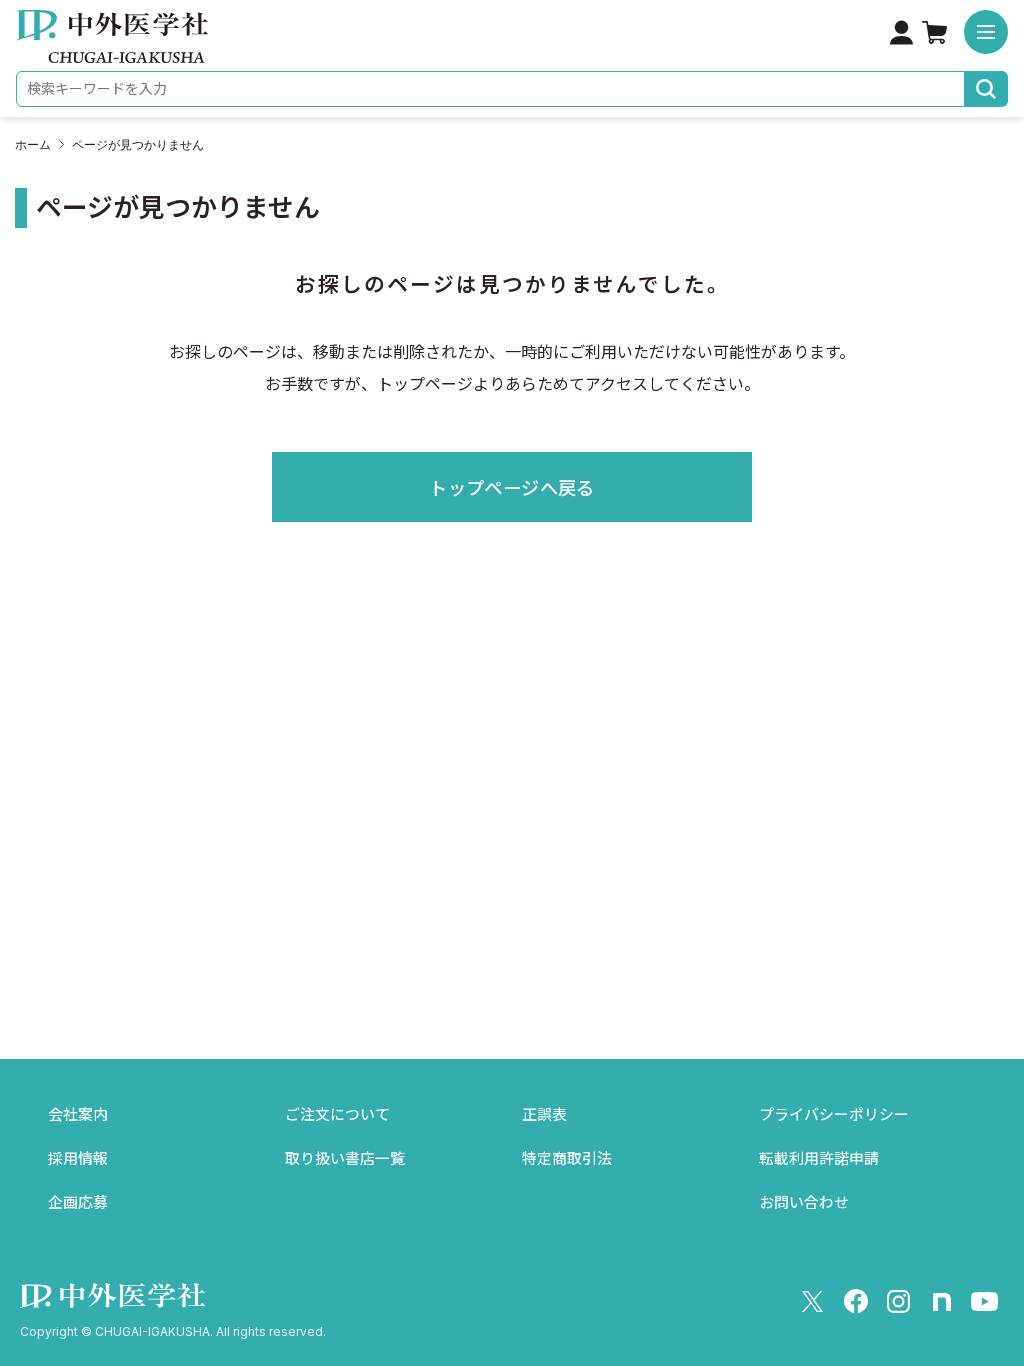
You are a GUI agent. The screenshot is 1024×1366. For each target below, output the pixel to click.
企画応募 (78, 1203)
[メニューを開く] (986, 32)
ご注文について (337, 1115)
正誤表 (544, 1115)
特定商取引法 (567, 1159)
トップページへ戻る (511, 488)
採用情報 (78, 1159)
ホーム (33, 145)
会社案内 (78, 1115)
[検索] (986, 89)
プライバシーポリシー (834, 1115)
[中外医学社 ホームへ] (112, 49)
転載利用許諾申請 (819, 1159)
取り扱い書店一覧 (345, 1159)
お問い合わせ (804, 1203)
